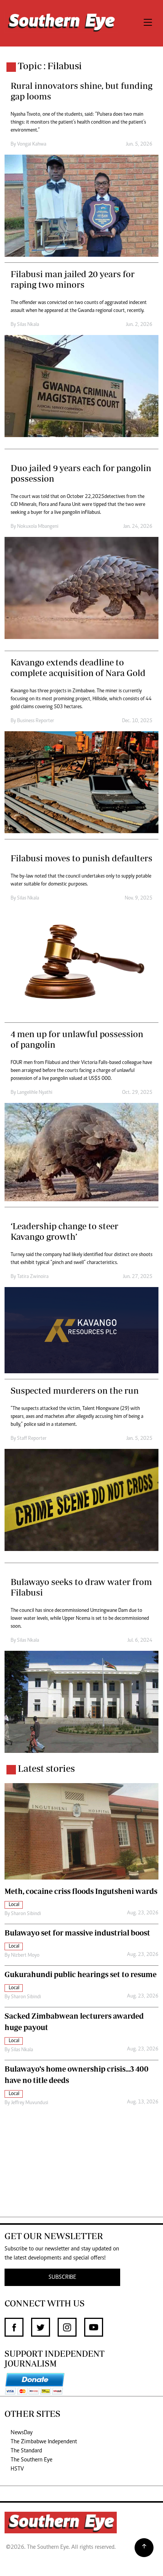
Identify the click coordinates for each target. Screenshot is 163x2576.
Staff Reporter (32, 1439)
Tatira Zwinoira (33, 1277)
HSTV (17, 2469)
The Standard (26, 2451)
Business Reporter (36, 721)
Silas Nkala (28, 325)
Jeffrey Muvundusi (30, 2103)
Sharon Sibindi (26, 1914)
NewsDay (22, 2433)
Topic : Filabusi (50, 66)
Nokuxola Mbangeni (38, 527)
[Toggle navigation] (148, 23)
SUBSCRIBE (62, 2277)
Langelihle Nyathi (35, 1093)
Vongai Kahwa (32, 144)
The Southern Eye (31, 2460)
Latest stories (46, 1768)
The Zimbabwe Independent (44, 2442)
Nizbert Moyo (25, 1956)
